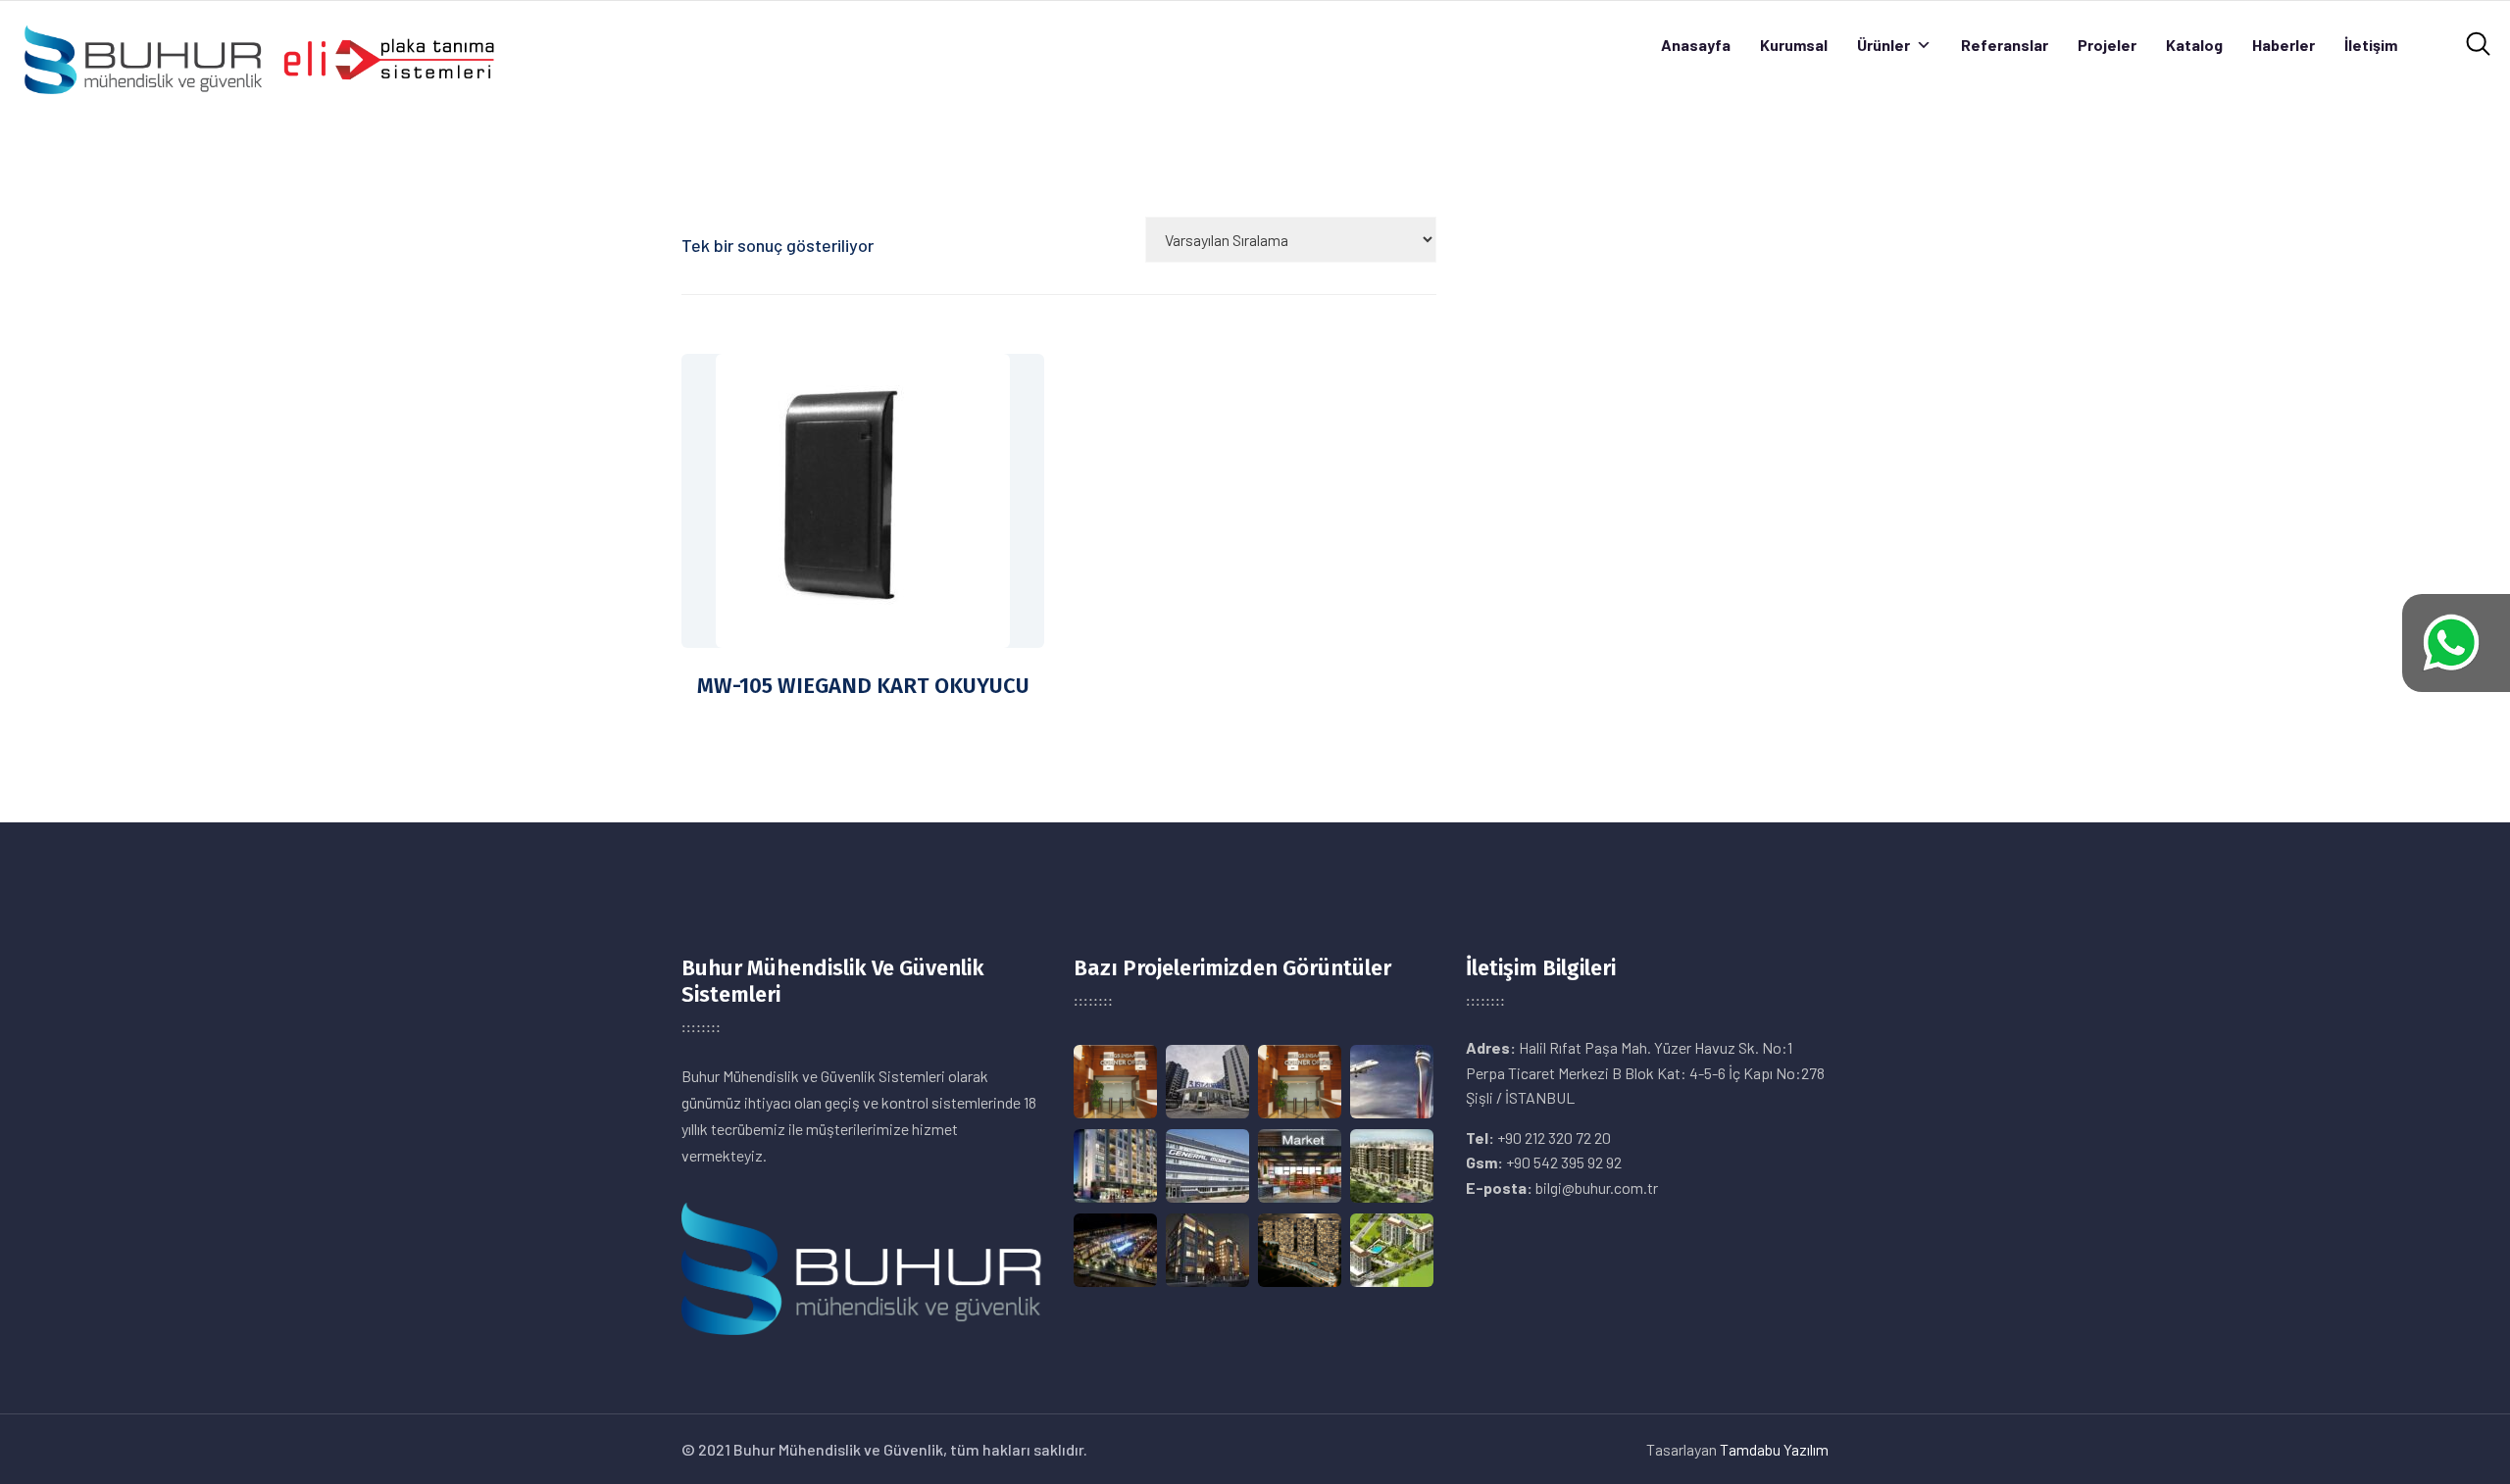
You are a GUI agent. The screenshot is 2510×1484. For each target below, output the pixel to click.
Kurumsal (1794, 45)
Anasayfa (1696, 45)
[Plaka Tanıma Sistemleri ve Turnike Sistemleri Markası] (258, 57)
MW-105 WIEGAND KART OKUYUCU (863, 686)
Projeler (2107, 45)
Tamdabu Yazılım (1774, 1449)
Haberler (2284, 45)
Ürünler (1883, 45)
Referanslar (2005, 45)
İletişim (2371, 45)
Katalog (2194, 45)
